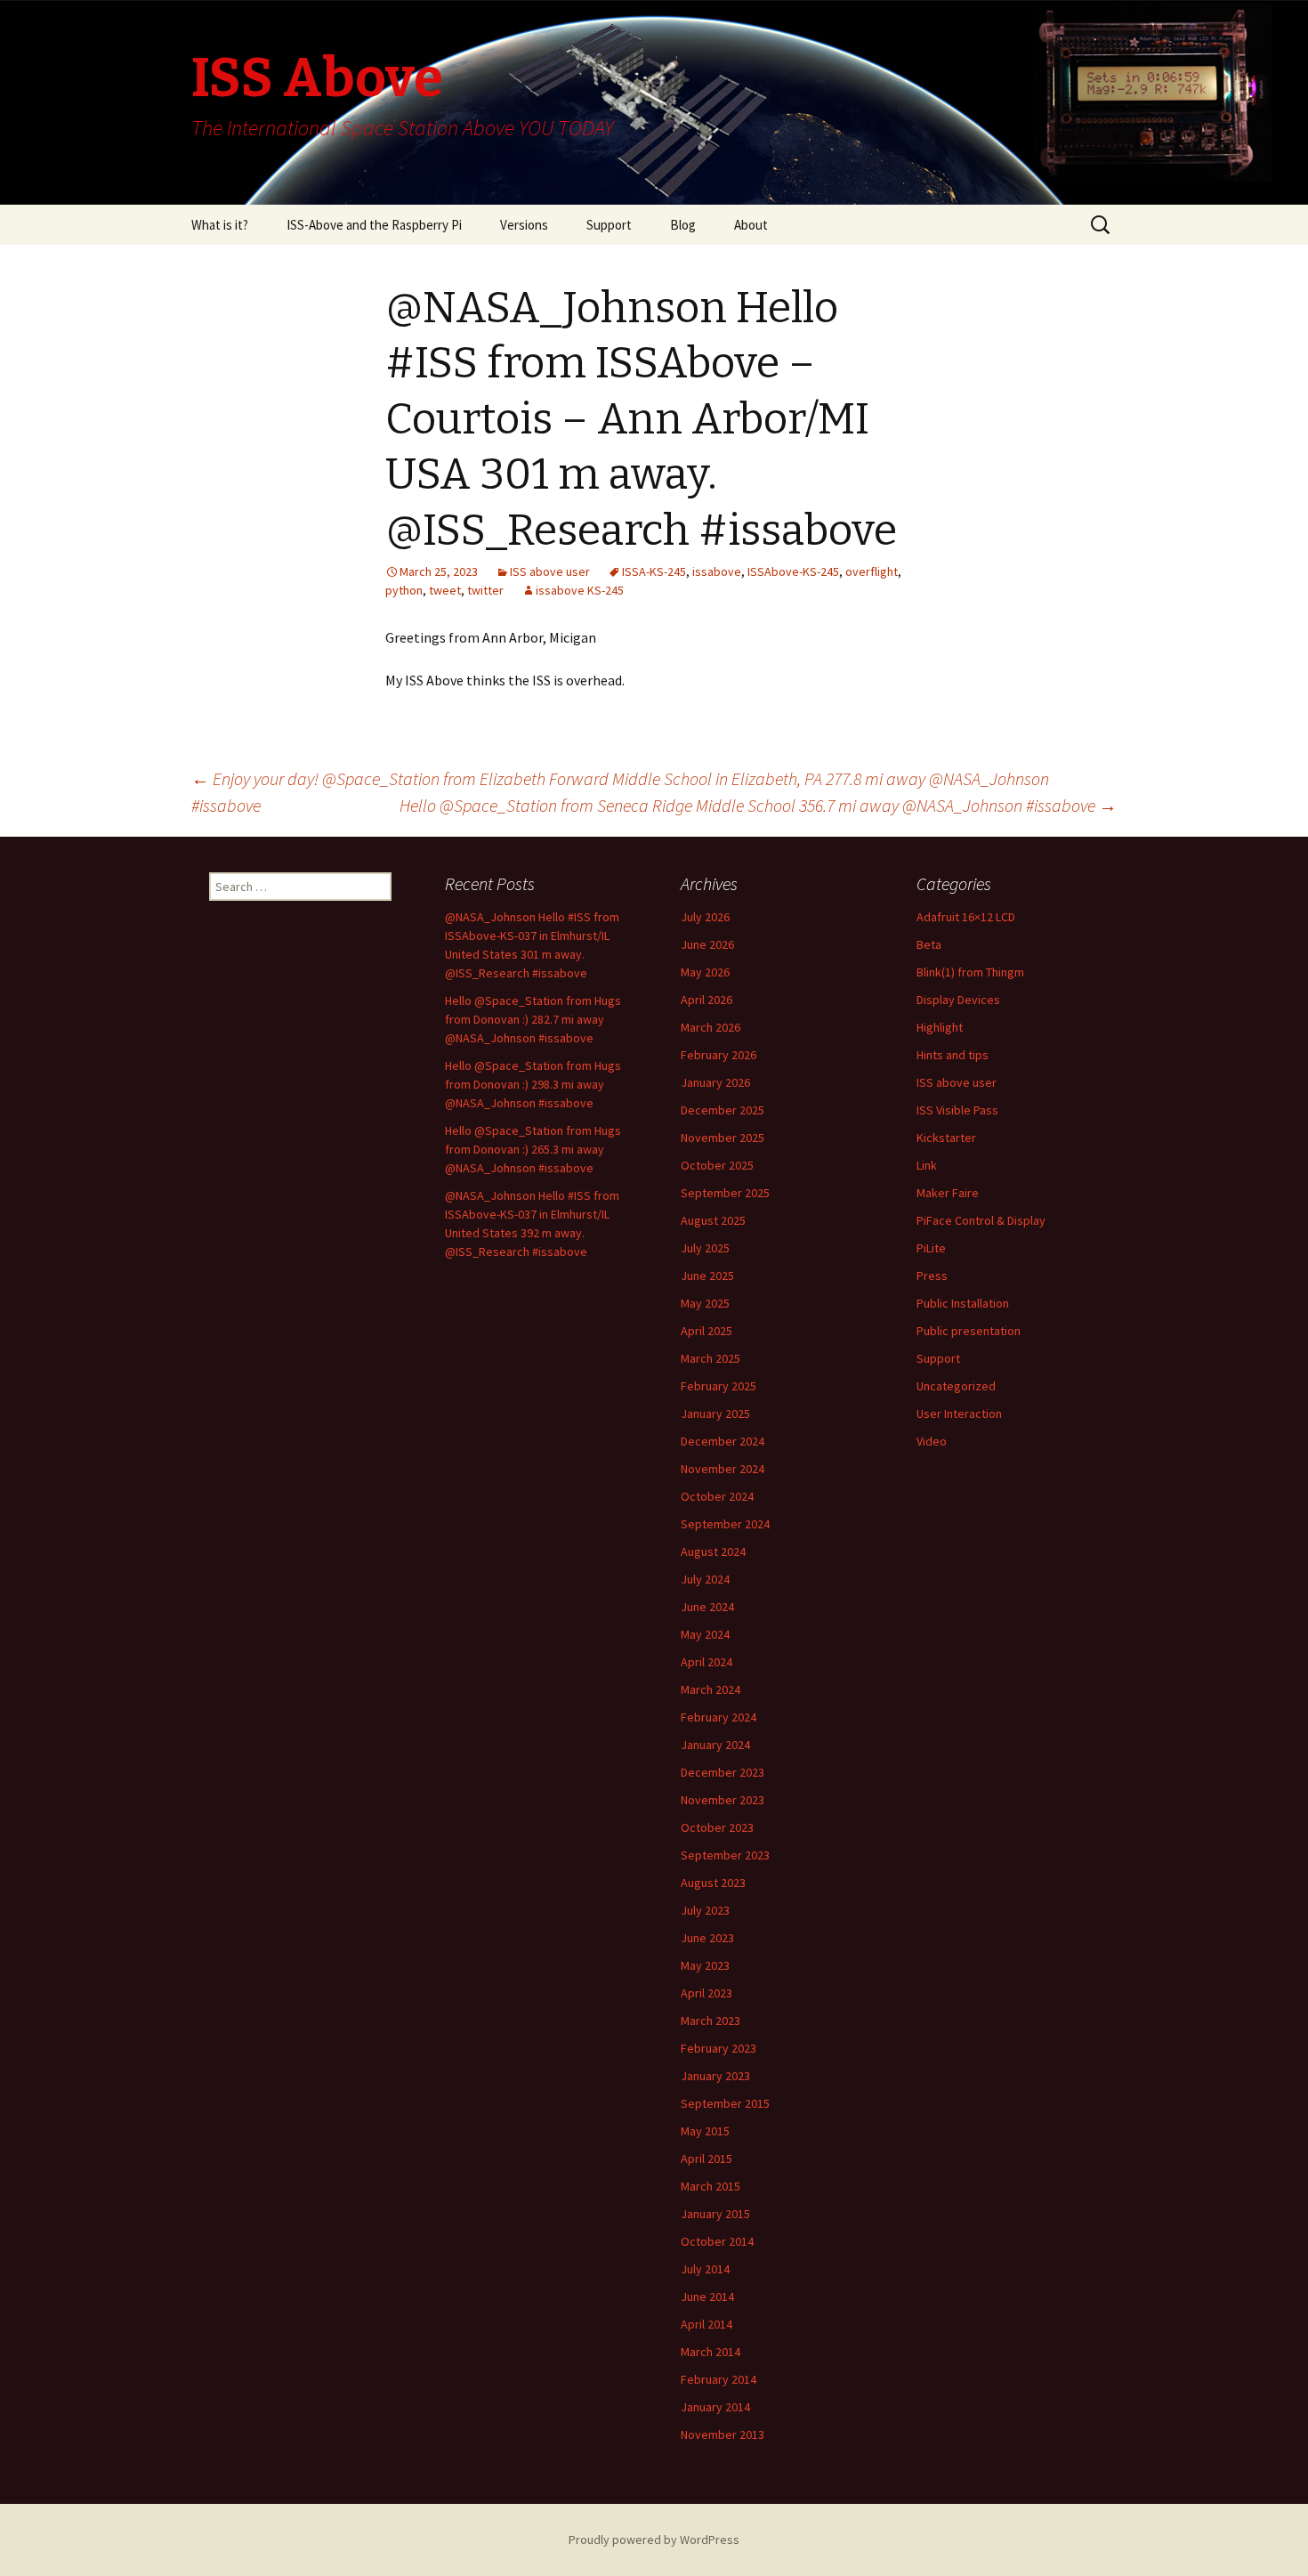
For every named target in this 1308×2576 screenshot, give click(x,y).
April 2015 (706, 2159)
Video (932, 1441)
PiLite (931, 1248)
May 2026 (705, 972)
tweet (445, 590)
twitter (485, 590)
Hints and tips (953, 1055)
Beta (929, 944)
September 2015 (725, 2103)
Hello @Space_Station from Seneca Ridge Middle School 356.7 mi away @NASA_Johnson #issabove (758, 805)
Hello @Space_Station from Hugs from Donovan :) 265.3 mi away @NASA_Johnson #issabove (533, 1149)
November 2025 (723, 1138)
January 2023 (715, 2076)
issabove (717, 571)
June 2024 (707, 1607)
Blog (683, 225)
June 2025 (707, 1276)
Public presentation (969, 1331)
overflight (872, 571)
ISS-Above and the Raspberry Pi (374, 225)
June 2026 (707, 944)
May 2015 (705, 2131)
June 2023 (707, 1938)
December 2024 (723, 1441)
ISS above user (550, 571)
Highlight (940, 1027)
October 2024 (717, 1496)
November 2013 (723, 2434)
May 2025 (705, 1303)
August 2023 (713, 1883)
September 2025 (725, 1193)
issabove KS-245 (580, 590)
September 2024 (725, 1524)
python (404, 590)
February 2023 (719, 2048)
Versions (524, 225)
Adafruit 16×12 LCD (966, 917)
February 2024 (719, 1717)
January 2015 (715, 2214)
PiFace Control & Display (981, 1220)
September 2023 (725, 1855)
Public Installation (963, 1303)
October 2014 (717, 2241)
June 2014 (707, 2297)
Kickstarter (946, 1138)
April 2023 (706, 1993)
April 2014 (706, 2324)
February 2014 (719, 2379)
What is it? (220, 225)
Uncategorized (956, 1386)
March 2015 (711, 2186)
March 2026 (711, 1027)
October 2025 (717, 1165)
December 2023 (723, 1772)
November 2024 (723, 1469)
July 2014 (705, 2269)
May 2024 (705, 1634)
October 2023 (717, 1827)
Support (609, 225)
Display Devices (958, 1000)
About (751, 225)
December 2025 (723, 1110)
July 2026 (705, 917)
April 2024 (706, 1662)
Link (927, 1165)
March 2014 (711, 2352)
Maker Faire (948, 1193)
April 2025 (706, 1331)
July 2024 (705, 1579)
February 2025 (719, 1386)
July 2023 (705, 1910)
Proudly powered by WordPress (654, 2540)
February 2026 (719, 1055)
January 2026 (715, 1082)
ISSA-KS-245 (654, 571)
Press (932, 1276)
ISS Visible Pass (957, 1110)
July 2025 (705, 1248)
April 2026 (706, 1000)
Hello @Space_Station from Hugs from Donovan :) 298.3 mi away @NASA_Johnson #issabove (533, 1084)
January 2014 (715, 2407)
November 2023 (723, 1800)
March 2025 (711, 1358)
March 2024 (711, 1689)
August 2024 (713, 1551)
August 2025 (713, 1220)
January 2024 (715, 1745)
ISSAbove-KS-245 (793, 571)
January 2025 (715, 1414)
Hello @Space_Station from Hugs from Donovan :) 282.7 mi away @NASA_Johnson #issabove (533, 1019)
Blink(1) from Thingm (970, 972)
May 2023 (705, 1965)
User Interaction (959, 1414)
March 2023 (711, 2021)
